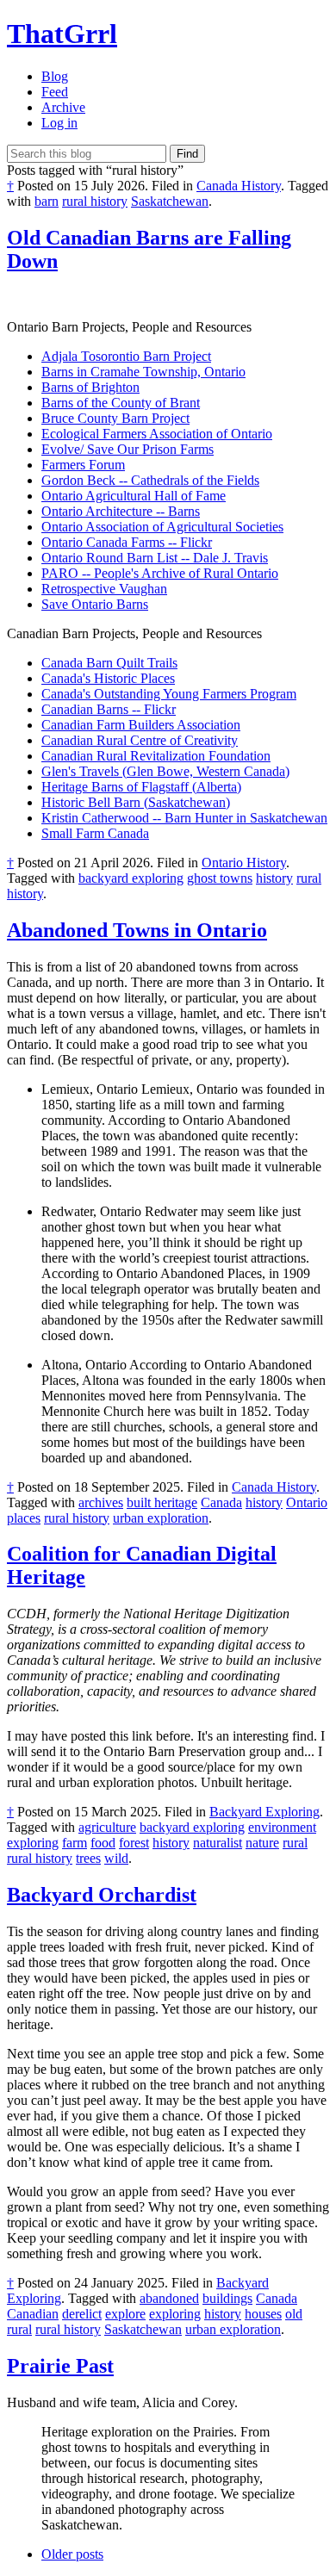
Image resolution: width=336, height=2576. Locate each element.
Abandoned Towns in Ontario (137, 930)
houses (263, 2314)
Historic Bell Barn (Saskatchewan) (136, 802)
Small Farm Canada (95, 833)
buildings (227, 2298)
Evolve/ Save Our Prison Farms (128, 449)
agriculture (107, 1827)
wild (116, 1858)
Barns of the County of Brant (121, 403)
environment (282, 1827)
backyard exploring (131, 878)
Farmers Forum (83, 465)
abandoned (169, 2298)
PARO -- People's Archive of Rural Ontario (160, 573)
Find (187, 154)
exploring (33, 1843)
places (24, 1518)
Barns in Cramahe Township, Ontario (143, 372)
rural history (95, 201)
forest (134, 1843)
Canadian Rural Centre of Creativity (140, 740)
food (103, 1843)
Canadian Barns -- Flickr (109, 709)
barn (47, 201)
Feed (55, 92)
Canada (221, 1502)
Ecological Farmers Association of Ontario (157, 434)
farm (75, 1843)
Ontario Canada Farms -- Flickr (127, 542)
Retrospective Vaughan (104, 589)
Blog (55, 76)
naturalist (218, 1843)
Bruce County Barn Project (115, 418)
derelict (82, 2314)
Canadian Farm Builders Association (141, 725)
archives (101, 1502)
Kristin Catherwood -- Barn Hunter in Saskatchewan (184, 818)
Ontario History (244, 863)
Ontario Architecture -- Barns (121, 511)
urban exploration (161, 1518)
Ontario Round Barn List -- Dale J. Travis (155, 558)
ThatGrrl (62, 34)
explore (125, 2314)
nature (262, 1843)
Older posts (72, 2554)
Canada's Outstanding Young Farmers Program (169, 694)
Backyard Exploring (264, 1812)
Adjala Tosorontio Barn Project (126, 356)
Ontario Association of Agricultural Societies (162, 527)
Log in (59, 123)
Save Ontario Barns (95, 604)
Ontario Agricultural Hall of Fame (134, 496)
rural (295, 1843)
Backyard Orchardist (102, 1895)
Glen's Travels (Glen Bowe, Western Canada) (165, 771)
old (294, 2314)
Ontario (307, 1502)
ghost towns (220, 878)
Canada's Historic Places (108, 678)
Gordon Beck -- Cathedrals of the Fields (150, 480)
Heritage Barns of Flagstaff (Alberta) (141, 787)
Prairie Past (60, 2366)
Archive (63, 107)
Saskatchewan (170, 201)
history (274, 878)
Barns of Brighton (90, 387)
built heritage (162, 1502)
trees (88, 1858)
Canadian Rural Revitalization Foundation (156, 756)
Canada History (239, 186)
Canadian (33, 2314)
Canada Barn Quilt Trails (109, 663)
